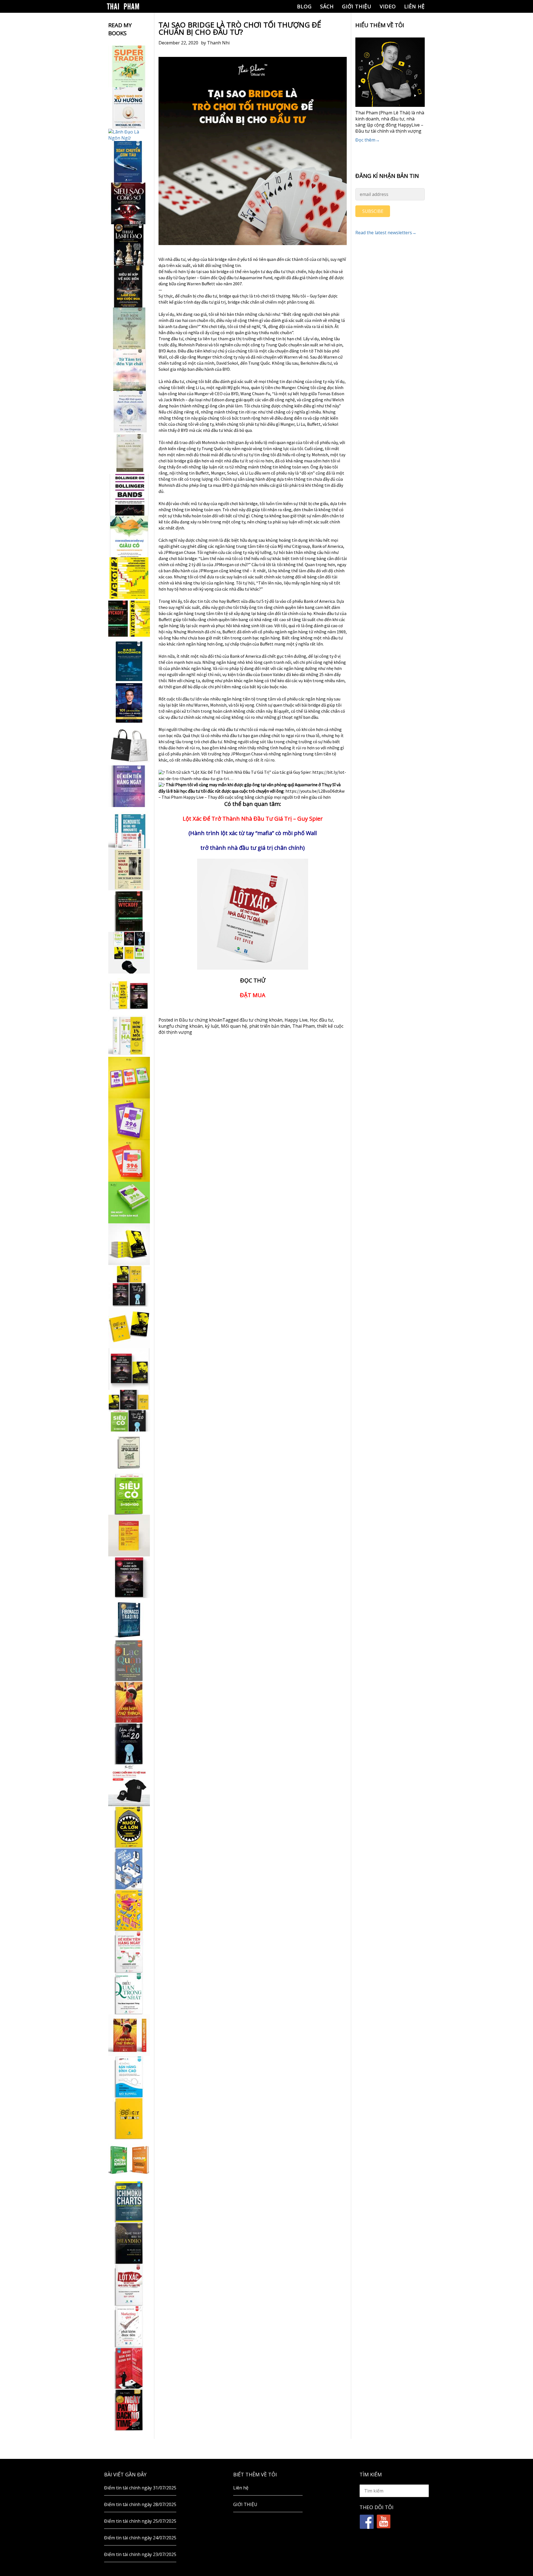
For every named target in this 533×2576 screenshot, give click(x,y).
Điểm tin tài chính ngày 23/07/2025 (140, 2554)
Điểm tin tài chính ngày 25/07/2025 (140, 2521)
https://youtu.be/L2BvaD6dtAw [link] (315, 791)
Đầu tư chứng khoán (201, 1020)
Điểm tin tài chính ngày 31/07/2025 (140, 2488)
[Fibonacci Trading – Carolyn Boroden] (129, 1619)
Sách (327, 6)
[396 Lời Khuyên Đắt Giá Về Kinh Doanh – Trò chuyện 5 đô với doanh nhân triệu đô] (129, 1161)
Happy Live (296, 1020)
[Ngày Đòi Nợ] (129, 2410)
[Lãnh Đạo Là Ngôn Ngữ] (129, 135)
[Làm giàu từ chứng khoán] (129, 2160)
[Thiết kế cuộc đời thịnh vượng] (129, 1577)
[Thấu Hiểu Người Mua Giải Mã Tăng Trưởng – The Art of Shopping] (129, 1869)
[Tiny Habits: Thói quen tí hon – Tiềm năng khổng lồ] (129, 1036)
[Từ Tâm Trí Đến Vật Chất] (129, 370)
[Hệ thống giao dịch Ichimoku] (129, 2202)
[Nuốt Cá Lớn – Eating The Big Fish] (129, 1827)
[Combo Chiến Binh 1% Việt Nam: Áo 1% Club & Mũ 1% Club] (129, 1785)
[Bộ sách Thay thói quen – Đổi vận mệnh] (129, 1327)
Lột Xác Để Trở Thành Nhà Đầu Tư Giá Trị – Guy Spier (253, 819)
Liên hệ (414, 6)
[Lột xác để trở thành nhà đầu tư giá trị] (129, 2285)
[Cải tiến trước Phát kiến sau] (129, 828)
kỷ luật (212, 1026)
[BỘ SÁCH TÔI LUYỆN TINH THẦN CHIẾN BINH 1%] (129, 953)
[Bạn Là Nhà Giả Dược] (129, 453)
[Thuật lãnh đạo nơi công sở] (129, 245)
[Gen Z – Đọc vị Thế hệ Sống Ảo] (129, 1910)
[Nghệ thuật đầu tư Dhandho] (129, 2243)
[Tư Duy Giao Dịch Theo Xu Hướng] (129, 108)
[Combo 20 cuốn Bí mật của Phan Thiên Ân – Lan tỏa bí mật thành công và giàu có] (129, 1244)
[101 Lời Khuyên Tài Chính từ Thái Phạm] (129, 703)
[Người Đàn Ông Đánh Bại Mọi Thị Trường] (129, 2368)
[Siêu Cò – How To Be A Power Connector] (129, 1494)
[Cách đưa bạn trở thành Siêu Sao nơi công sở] (129, 203)
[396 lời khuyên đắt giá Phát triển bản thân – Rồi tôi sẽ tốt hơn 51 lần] (129, 1203)
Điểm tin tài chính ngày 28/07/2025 (140, 2504)
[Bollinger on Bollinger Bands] (129, 495)
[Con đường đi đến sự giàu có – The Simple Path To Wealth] (129, 536)
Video (388, 6)
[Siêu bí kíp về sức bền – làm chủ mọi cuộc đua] (129, 287)
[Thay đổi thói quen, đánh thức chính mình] (129, 412)
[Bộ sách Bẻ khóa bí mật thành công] (129, 1411)
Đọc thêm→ (368, 140)
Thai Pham (304, 1026)
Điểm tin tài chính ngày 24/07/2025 (140, 2538)
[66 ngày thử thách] (129, 2118)
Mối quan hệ (234, 1026)
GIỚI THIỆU (357, 6)
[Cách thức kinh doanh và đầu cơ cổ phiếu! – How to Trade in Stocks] (129, 869)
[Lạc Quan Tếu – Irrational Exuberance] (129, 1660)
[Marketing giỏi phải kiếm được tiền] (129, 2327)
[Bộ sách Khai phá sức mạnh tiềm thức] (129, 1369)
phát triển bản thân (270, 1026)
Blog (304, 6)
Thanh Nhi (218, 43)
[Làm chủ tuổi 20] (129, 1744)
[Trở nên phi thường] (129, 328)
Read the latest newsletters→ (386, 233)
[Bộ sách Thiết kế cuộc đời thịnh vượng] (129, 1286)
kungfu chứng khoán (181, 1026)
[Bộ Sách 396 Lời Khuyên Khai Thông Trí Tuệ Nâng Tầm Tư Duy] (129, 1078)
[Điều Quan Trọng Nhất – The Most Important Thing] (129, 1993)
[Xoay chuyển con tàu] (129, 162)
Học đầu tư (321, 1020)
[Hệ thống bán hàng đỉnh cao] (129, 2077)
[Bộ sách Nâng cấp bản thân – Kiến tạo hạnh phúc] (129, 994)
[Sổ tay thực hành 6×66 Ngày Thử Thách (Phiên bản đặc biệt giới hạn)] (129, 1702)
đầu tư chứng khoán (261, 1020)
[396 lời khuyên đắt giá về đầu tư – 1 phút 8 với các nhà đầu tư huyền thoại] (129, 1119)
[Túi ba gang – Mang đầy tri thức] (129, 745)
